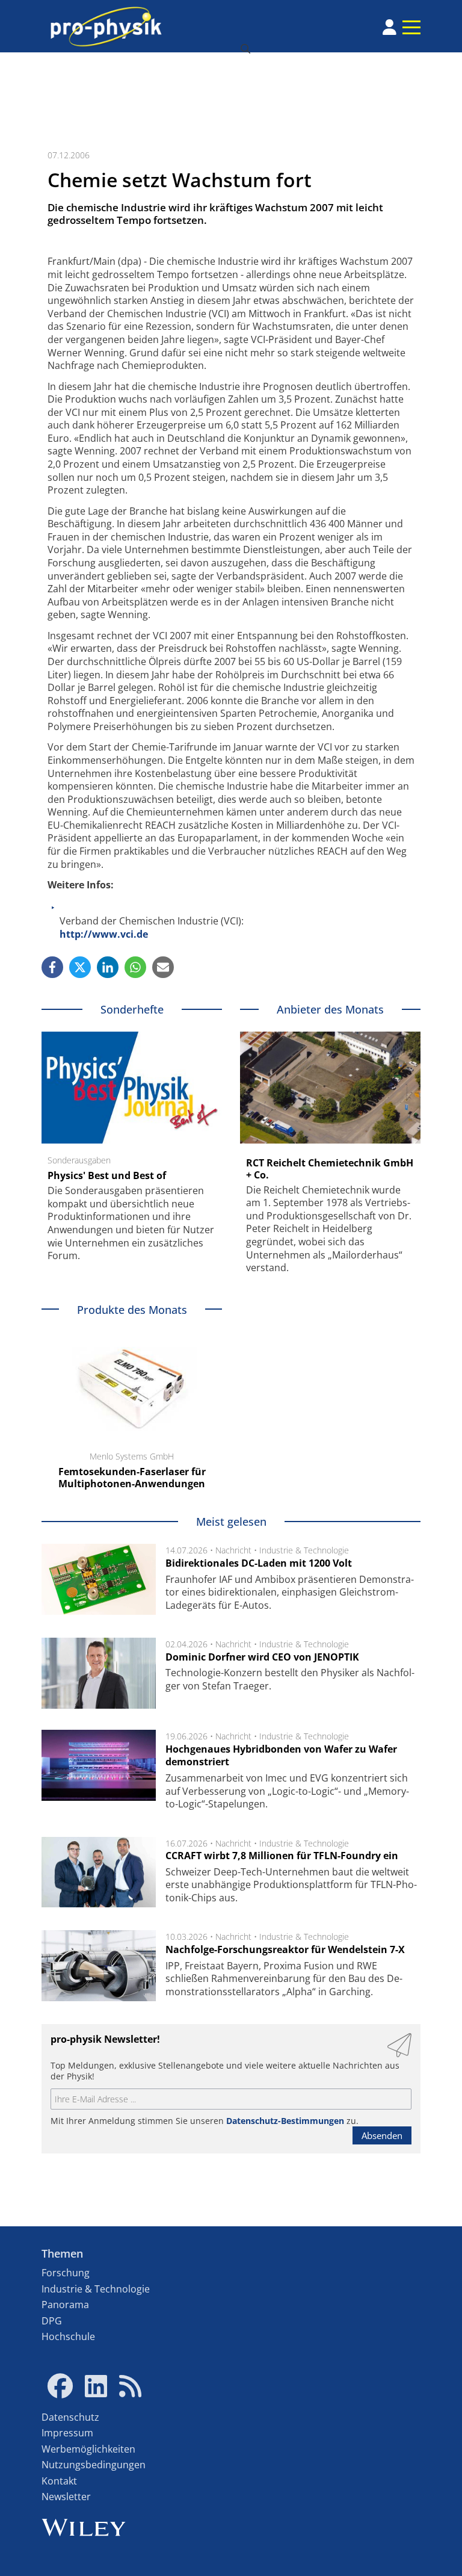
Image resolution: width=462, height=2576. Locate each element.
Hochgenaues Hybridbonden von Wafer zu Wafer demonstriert (281, 1756)
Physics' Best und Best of (107, 1175)
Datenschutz (70, 2417)
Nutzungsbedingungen (94, 2465)
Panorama (65, 2305)
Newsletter (66, 2497)
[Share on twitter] (80, 967)
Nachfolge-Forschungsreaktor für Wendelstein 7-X (285, 1949)
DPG (52, 2321)
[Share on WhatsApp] (135, 967)
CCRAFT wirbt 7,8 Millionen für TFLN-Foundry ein (282, 1856)
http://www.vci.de (104, 934)
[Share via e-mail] (163, 967)
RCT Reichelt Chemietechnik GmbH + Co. (330, 1169)
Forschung (66, 2273)
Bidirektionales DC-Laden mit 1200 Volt (259, 1563)
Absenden (382, 2135)
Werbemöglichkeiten (88, 2449)
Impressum (67, 2433)
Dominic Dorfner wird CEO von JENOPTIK (262, 1657)
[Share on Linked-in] (108, 967)
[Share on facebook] (52, 967)
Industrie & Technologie (304, 1550)
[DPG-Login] (390, 27)
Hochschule (68, 2336)
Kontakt (59, 2481)
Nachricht (233, 1550)
